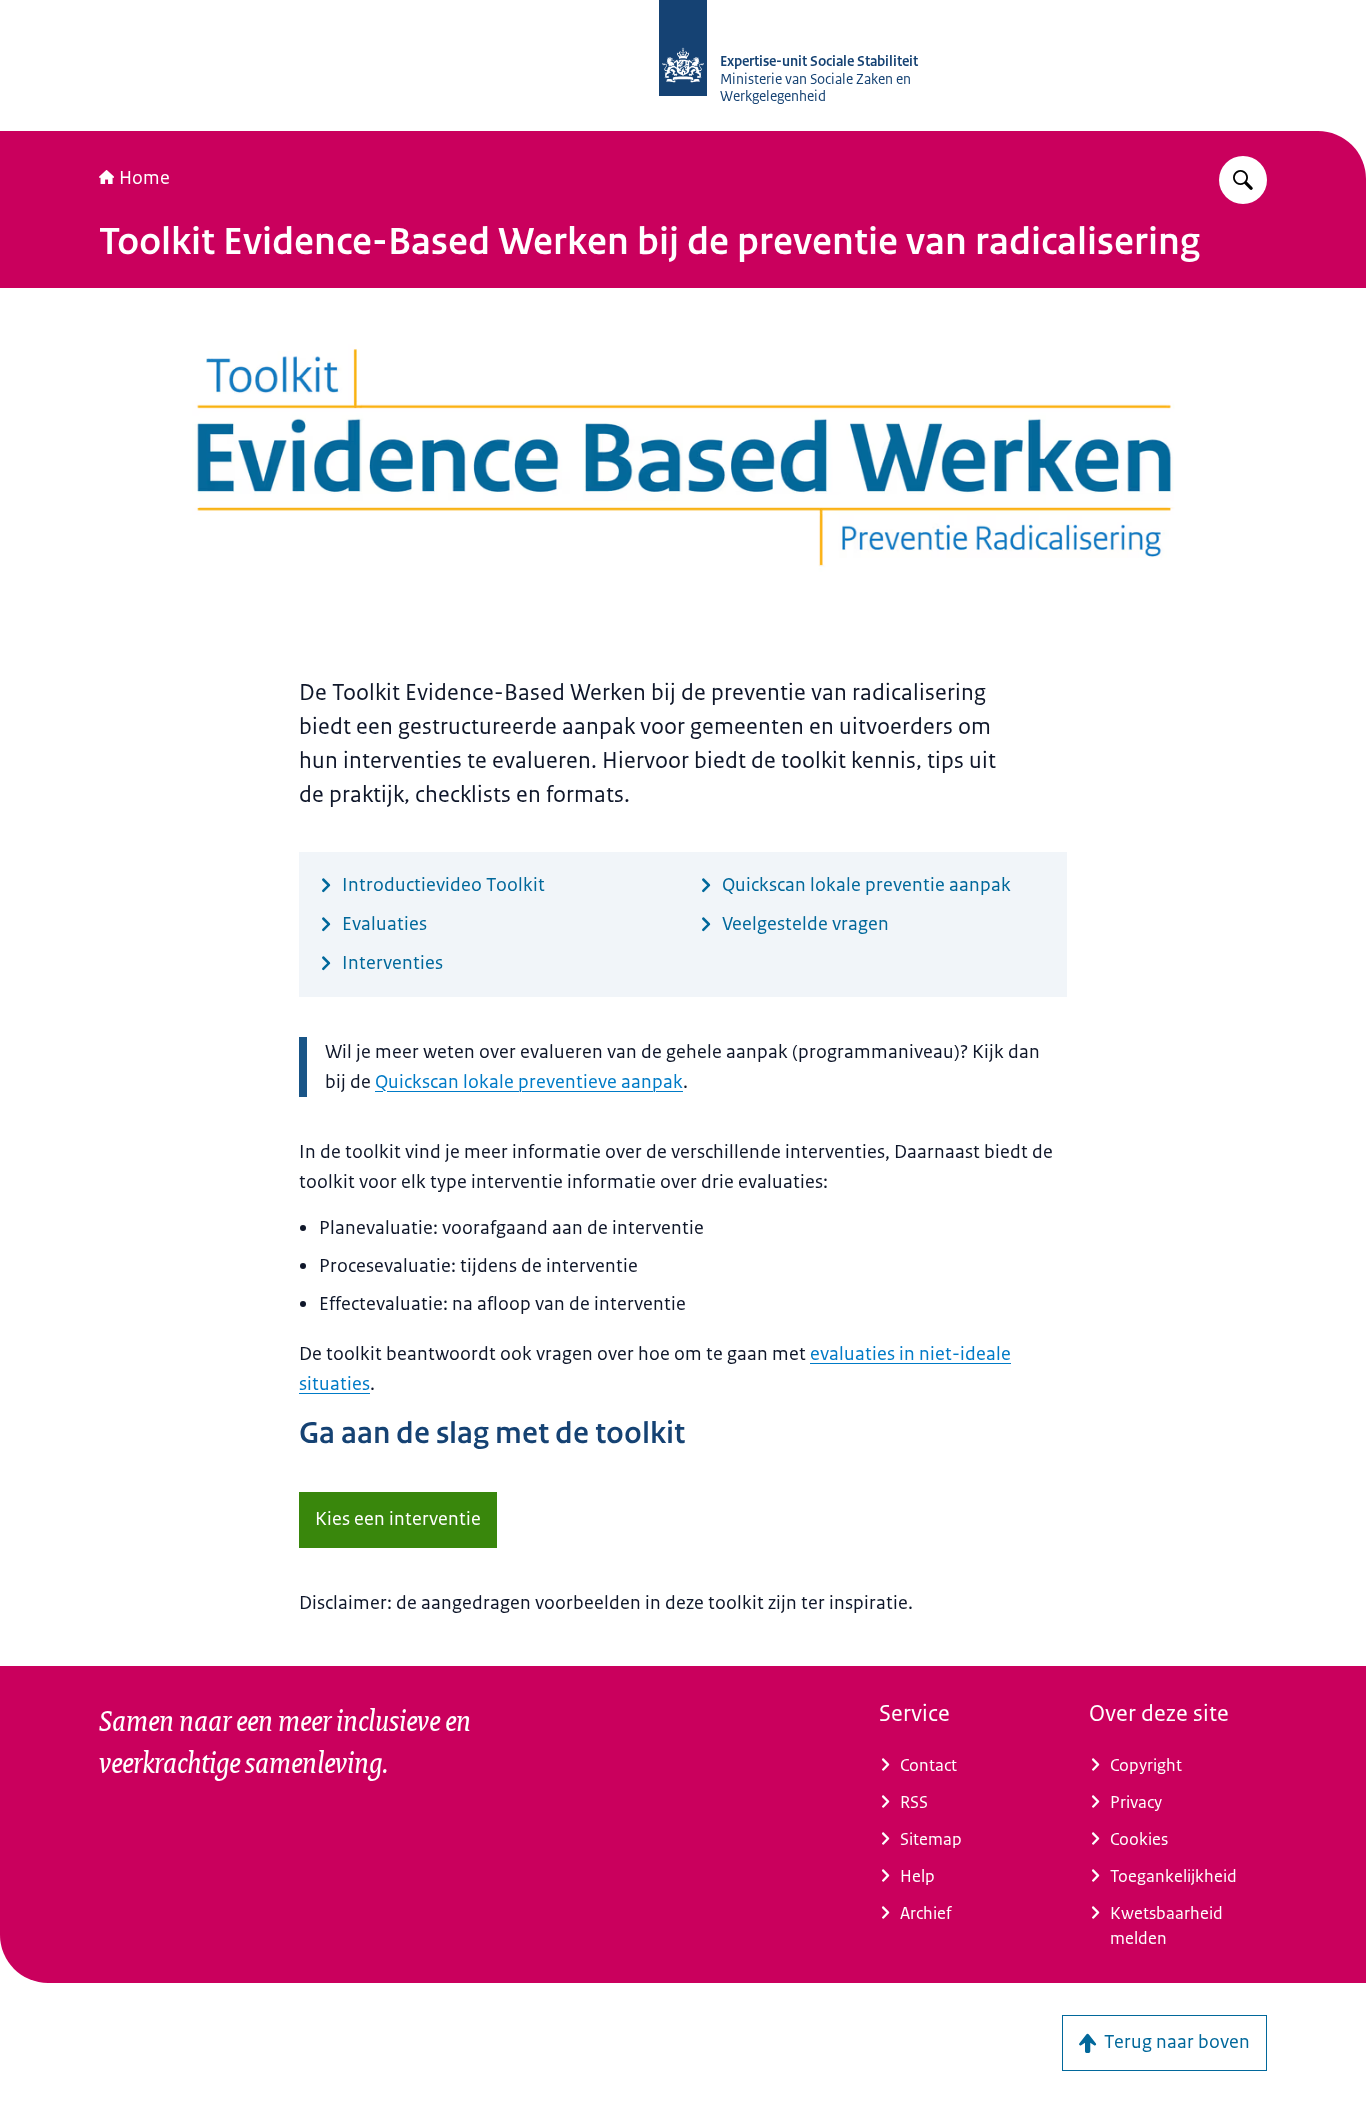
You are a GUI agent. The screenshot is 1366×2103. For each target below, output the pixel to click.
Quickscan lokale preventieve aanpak (529, 1082)
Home (144, 178)
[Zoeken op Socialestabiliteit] (1243, 180)
